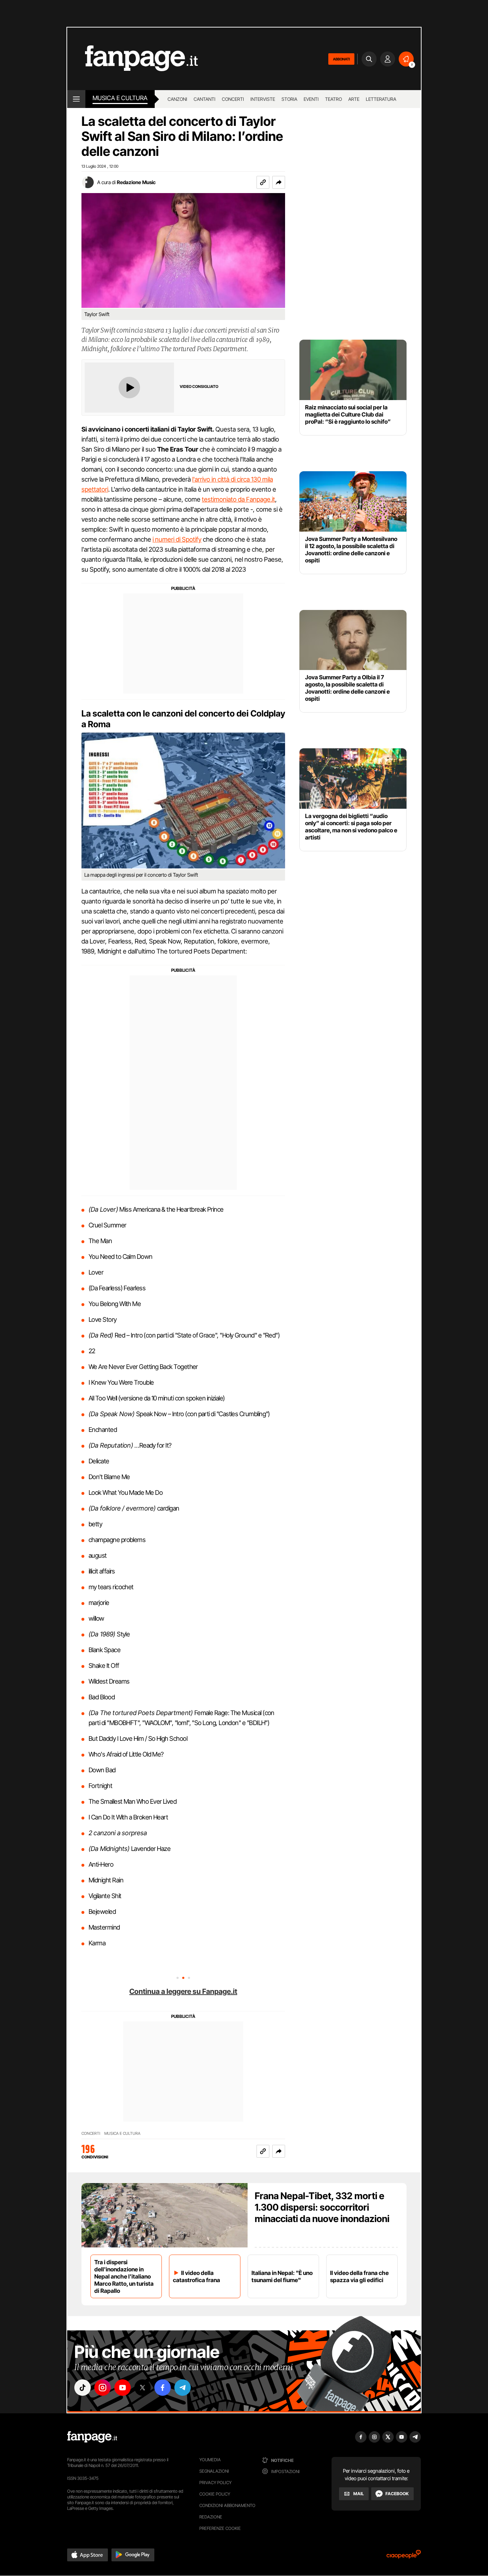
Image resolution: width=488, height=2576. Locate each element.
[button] (279, 182)
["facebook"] (163, 2388)
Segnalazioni (214, 2471)
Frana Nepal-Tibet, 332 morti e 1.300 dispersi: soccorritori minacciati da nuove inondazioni (322, 2207)
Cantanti (205, 99)
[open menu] (76, 99)
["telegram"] (183, 2388)
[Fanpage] (92, 2437)
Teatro (333, 99)
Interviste (263, 99)
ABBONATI (341, 59)
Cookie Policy (215, 2494)
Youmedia (210, 2460)
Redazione (211, 2517)
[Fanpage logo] (133, 59)
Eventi (311, 99)
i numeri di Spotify (177, 539)
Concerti (233, 99)
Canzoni (177, 99)
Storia (289, 99)
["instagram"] (103, 2388)
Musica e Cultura (120, 98)
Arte (354, 99)
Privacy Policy (215, 2483)
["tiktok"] (83, 2388)
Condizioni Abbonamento (227, 2505)
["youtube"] (123, 2388)
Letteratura (381, 99)
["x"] (143, 2388)
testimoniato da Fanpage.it (238, 499)
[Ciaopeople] (404, 2557)
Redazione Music (136, 182)
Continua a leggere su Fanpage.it (183, 1991)
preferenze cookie (220, 2528)
